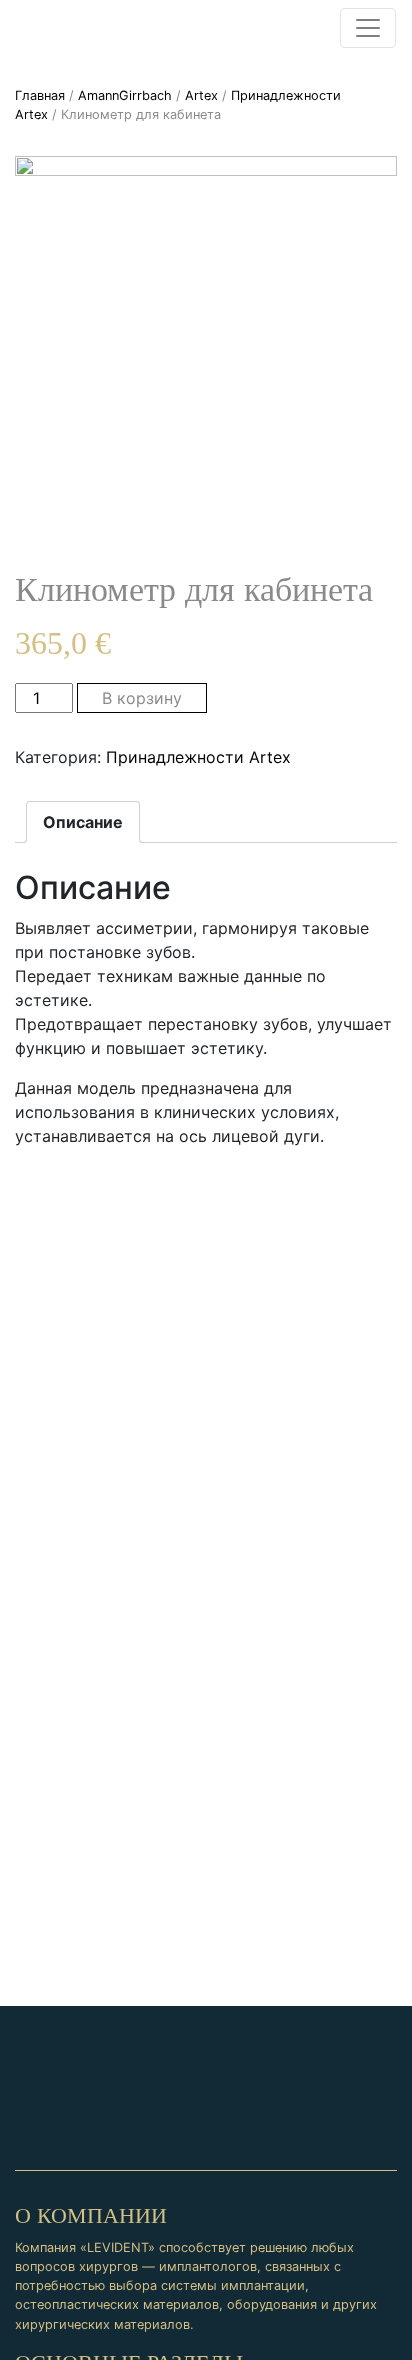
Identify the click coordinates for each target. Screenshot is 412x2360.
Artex (201, 95)
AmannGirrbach (125, 95)
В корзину (142, 698)
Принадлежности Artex (198, 757)
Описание (83, 822)
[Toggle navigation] (368, 28)
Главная (40, 95)
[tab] (83, 822)
